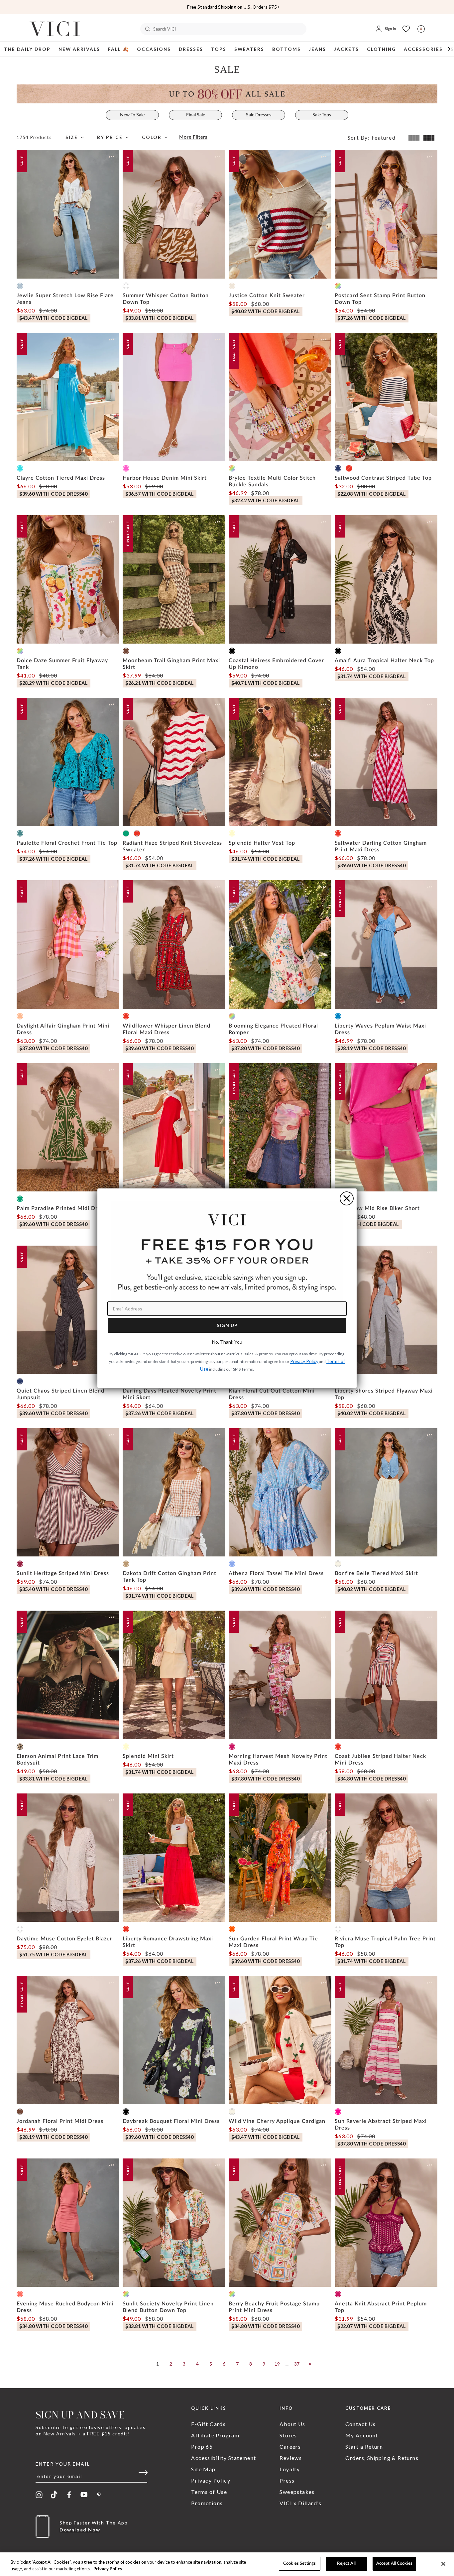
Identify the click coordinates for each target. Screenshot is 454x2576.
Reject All (346, 2564)
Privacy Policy (108, 2569)
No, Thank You (227, 1342)
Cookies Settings (299, 2564)
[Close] (443, 2564)
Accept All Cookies (394, 2564)
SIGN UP (227, 1325)
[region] (227, 2564)
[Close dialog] (347, 1198)
